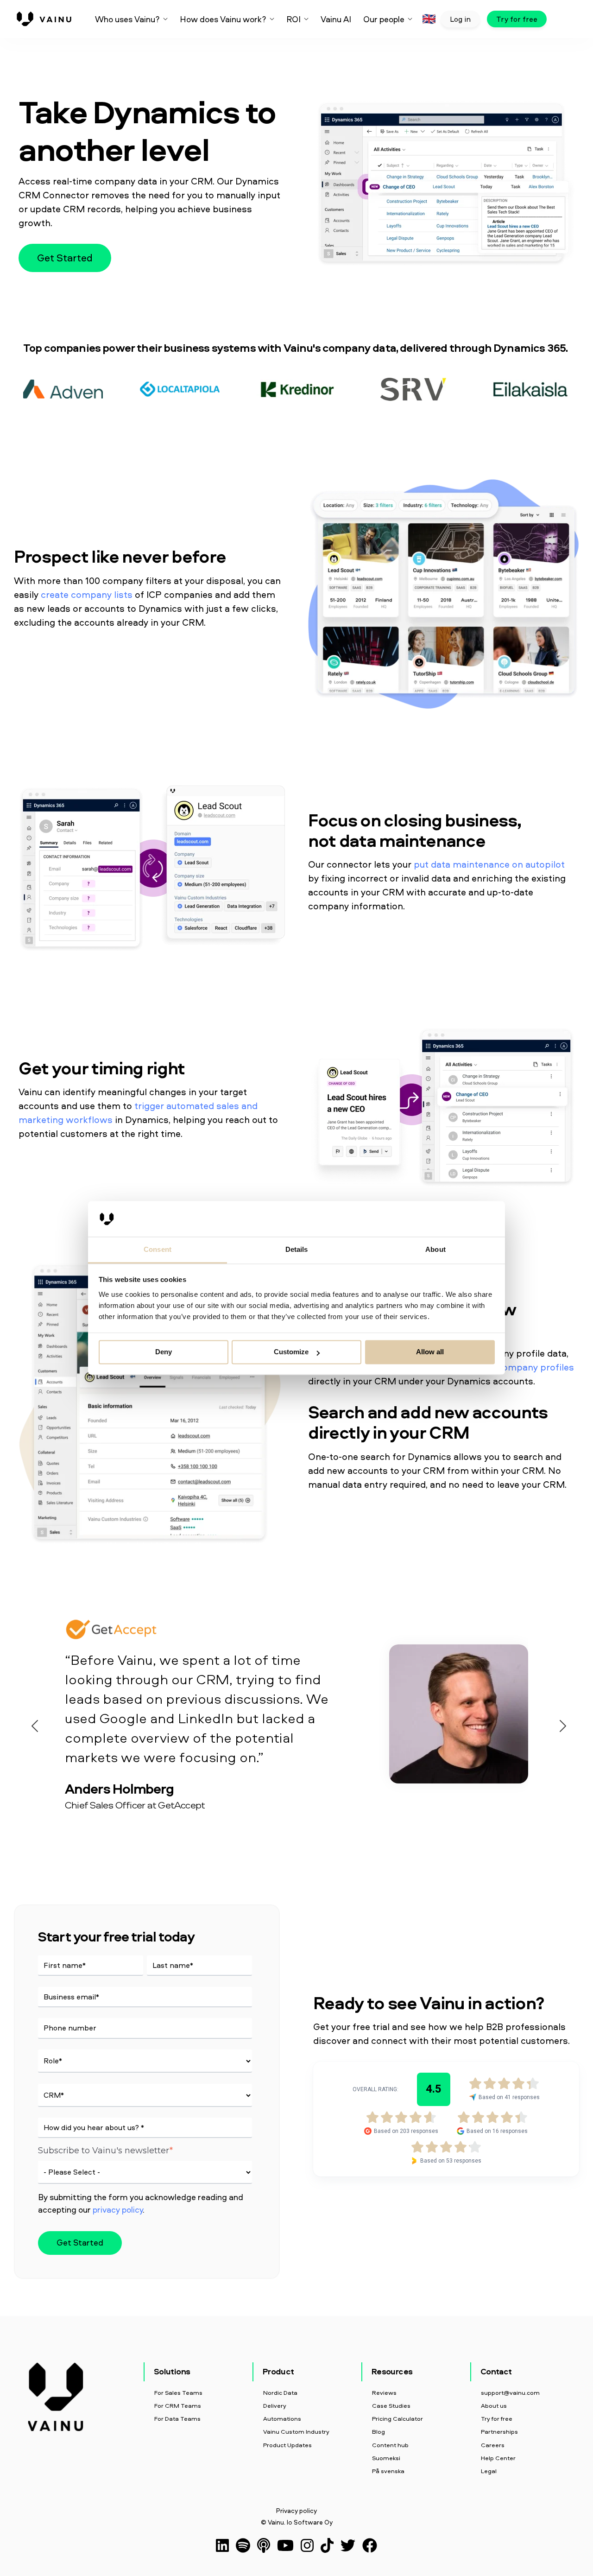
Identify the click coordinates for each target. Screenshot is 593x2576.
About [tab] (435, 1249)
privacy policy (118, 2210)
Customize (291, 1352)
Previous (32, 1724)
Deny (164, 1352)
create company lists (87, 594)
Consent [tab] (158, 1249)
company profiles (536, 1367)
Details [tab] (297, 1249)
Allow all (430, 1352)
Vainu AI (336, 19)
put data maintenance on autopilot (489, 864)
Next (561, 1724)
